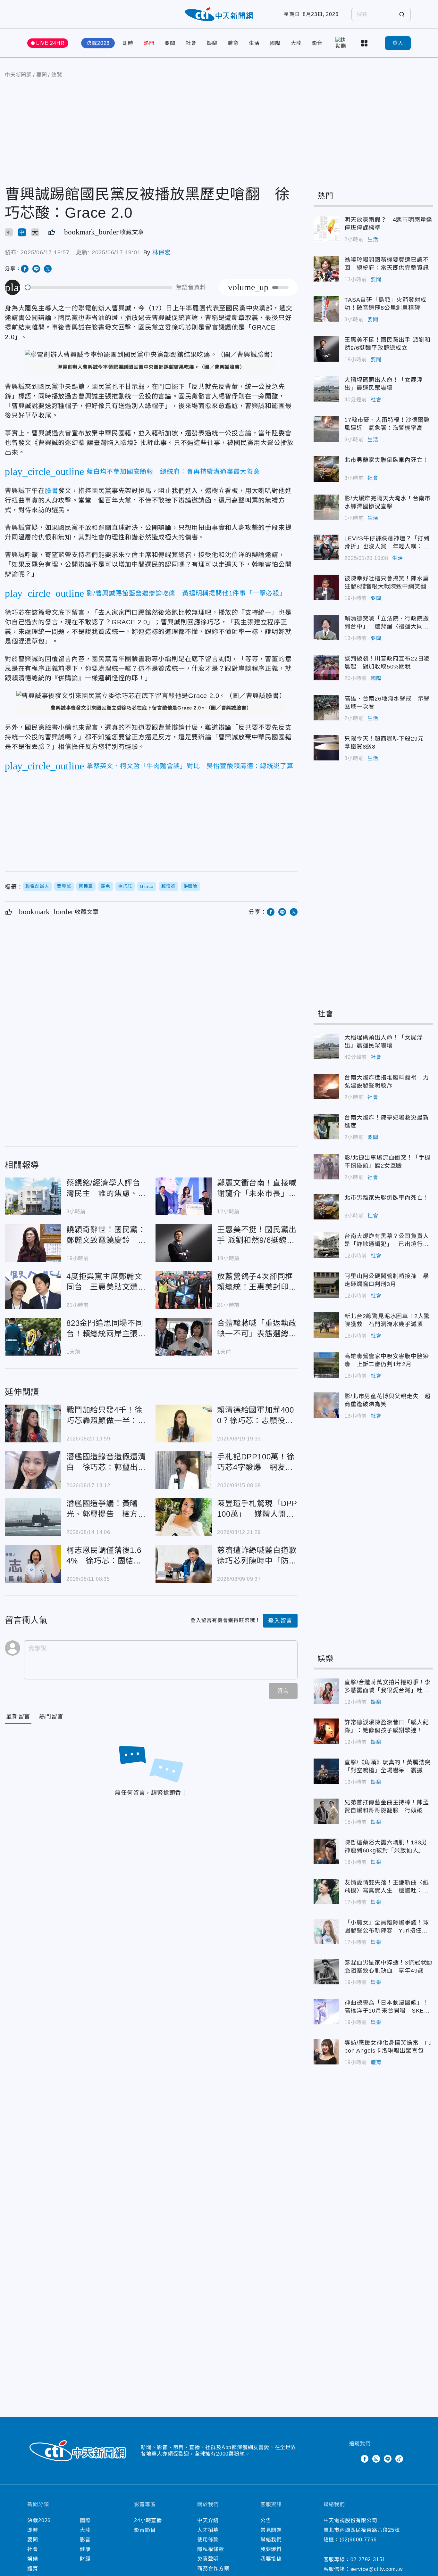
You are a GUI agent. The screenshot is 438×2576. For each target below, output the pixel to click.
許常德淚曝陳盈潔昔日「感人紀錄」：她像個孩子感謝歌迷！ (326, 1731)
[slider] (99, 287)
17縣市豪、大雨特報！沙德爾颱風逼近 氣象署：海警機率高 (326, 429)
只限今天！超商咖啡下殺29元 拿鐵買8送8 (326, 748)
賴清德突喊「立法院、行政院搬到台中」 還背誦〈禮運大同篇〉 (326, 628)
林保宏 (161, 252)
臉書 (52, 491)
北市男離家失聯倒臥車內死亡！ (326, 469)
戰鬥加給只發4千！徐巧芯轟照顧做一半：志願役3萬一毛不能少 (33, 1423)
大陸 (296, 43)
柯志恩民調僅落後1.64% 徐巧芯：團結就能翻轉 (33, 1564)
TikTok (399, 2459)
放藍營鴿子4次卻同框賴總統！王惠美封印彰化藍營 (184, 1290)
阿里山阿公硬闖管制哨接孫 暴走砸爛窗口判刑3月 (326, 1285)
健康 (85, 2549)
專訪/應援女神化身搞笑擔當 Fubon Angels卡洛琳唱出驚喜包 (326, 2052)
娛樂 (212, 43)
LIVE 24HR (50, 43)
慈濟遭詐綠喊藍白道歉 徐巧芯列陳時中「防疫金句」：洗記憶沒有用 (184, 1564)
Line (388, 2459)
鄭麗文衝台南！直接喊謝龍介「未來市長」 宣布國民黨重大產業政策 (184, 1196)
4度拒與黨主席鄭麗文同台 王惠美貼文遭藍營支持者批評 (33, 1290)
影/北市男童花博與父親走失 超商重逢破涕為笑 (326, 1405)
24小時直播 (148, 2520)
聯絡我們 (271, 2540)
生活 (254, 43)
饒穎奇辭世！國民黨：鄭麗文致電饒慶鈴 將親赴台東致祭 (33, 1243)
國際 (275, 43)
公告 (266, 2520)
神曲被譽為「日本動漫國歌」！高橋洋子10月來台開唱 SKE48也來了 (326, 2012)
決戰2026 (98, 43)
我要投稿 (271, 2559)
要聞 (170, 43)
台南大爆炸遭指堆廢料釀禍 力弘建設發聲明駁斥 (326, 1087)
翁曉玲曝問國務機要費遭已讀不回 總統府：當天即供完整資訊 (326, 269)
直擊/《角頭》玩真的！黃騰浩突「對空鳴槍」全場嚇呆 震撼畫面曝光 (326, 1771)
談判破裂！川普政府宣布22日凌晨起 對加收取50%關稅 (326, 668)
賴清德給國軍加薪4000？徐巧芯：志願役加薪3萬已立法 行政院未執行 (184, 1423)
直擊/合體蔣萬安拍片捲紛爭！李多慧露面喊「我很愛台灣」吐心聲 (326, 1691)
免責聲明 (208, 2559)
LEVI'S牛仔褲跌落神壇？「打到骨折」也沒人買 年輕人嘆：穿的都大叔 (326, 547)
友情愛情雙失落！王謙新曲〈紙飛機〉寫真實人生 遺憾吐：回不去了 (326, 1891)
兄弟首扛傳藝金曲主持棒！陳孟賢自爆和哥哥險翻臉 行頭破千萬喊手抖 (326, 1811)
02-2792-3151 (368, 2560)
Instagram (376, 2459)
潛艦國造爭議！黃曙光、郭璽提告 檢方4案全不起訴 (33, 1517)
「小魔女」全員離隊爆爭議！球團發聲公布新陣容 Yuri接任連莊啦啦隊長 (326, 1932)
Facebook (365, 2459)
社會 (191, 43)
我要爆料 (271, 2549)
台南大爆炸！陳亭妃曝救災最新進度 (326, 1127)
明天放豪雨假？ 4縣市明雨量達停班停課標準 (326, 229)
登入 (398, 43)
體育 (233, 43)
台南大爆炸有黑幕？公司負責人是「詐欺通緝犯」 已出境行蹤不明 (326, 1245)
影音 (317, 43)
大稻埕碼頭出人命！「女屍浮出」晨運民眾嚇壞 (326, 389)
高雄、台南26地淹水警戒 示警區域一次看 (326, 708)
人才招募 (208, 2530)
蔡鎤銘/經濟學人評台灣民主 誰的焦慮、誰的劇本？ (33, 1196)
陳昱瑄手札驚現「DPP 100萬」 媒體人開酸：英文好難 (184, 1517)
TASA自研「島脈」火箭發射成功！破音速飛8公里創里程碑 (326, 309)
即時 (128, 43)
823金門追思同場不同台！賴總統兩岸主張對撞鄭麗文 (33, 1337)
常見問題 (271, 2530)
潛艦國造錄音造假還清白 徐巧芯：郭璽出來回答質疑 (33, 1470)
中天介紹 (208, 2520)
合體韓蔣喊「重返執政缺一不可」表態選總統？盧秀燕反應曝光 (184, 1337)
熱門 (149, 43)
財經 (85, 2559)
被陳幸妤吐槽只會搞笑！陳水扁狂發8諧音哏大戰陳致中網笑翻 (326, 587)
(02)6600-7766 (358, 2540)
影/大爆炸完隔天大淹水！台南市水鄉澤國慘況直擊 (326, 507)
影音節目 (145, 2530)
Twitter (353, 2459)
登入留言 (280, 1621)
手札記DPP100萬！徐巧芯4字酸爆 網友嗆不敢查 (184, 1470)
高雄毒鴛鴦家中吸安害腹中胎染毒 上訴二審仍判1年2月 (326, 1365)
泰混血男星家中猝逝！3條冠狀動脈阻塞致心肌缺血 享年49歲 (326, 1972)
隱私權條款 (211, 2549)
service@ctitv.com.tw (377, 2569)
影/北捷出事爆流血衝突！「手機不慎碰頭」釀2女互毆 (326, 1167)
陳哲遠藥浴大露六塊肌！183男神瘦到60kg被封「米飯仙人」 (326, 1851)
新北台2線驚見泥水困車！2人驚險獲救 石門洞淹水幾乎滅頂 (326, 1325)
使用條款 (208, 2540)
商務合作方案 (213, 2568)
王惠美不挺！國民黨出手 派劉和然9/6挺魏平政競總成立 (184, 1243)
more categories (365, 43)
